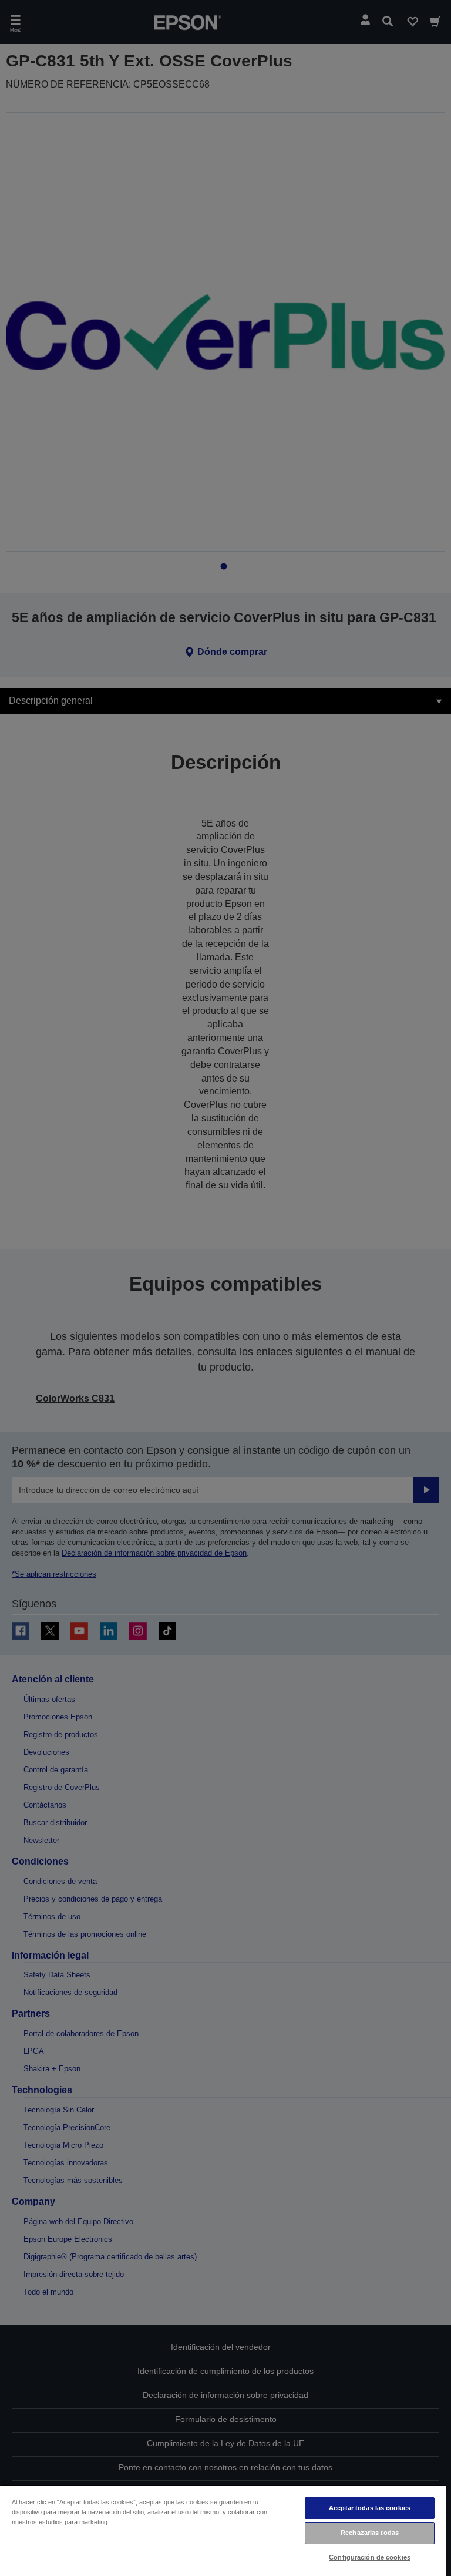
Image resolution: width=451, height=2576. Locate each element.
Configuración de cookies (370, 2557)
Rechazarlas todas (370, 2533)
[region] (223, 2530)
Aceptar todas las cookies (370, 2508)
